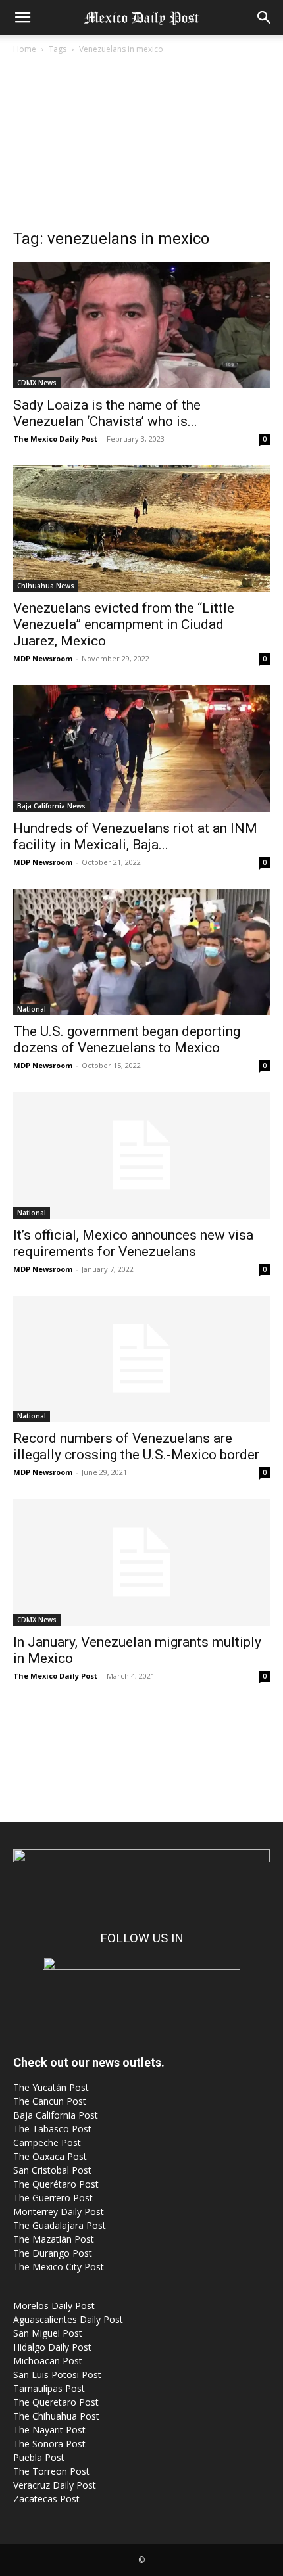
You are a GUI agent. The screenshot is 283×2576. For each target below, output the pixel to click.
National (32, 1009)
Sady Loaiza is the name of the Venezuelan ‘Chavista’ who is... (107, 413)
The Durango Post (53, 2253)
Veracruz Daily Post (55, 2485)
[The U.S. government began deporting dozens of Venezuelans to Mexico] (141, 952)
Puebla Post (39, 2457)
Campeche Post (47, 2143)
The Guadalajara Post (60, 2225)
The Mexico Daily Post (55, 439)
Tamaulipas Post (49, 2388)
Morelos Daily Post (54, 2306)
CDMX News (37, 383)
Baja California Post (56, 2115)
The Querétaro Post (56, 2184)
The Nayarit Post (49, 2430)
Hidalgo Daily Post (52, 2347)
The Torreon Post (51, 2471)
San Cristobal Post (52, 2170)
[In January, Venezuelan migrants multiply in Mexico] (141, 1562)
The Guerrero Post (53, 2198)
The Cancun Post (50, 2101)
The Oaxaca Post (50, 2156)
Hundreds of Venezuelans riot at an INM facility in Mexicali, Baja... (135, 836)
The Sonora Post (49, 2444)
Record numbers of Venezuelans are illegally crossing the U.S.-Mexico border (136, 1446)
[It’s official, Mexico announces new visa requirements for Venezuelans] (141, 1155)
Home (25, 49)
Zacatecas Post (46, 2499)
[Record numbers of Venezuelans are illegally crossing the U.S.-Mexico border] (141, 1359)
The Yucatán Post (51, 2087)
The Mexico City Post (59, 2267)
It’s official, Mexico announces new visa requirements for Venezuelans (133, 1243)
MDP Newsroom (43, 658)
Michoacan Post (48, 2361)
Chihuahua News (46, 586)
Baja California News (51, 806)
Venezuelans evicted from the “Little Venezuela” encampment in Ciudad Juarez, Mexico (124, 624)
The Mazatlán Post (54, 2239)
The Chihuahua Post (56, 2416)
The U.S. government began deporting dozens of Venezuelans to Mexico (127, 1040)
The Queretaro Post (56, 2402)
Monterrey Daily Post (59, 2212)
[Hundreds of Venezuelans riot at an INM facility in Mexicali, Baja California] (141, 748)
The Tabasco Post (52, 2129)
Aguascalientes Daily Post (68, 2319)
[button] (22, 18)
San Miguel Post (48, 2333)
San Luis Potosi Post (57, 2375)
